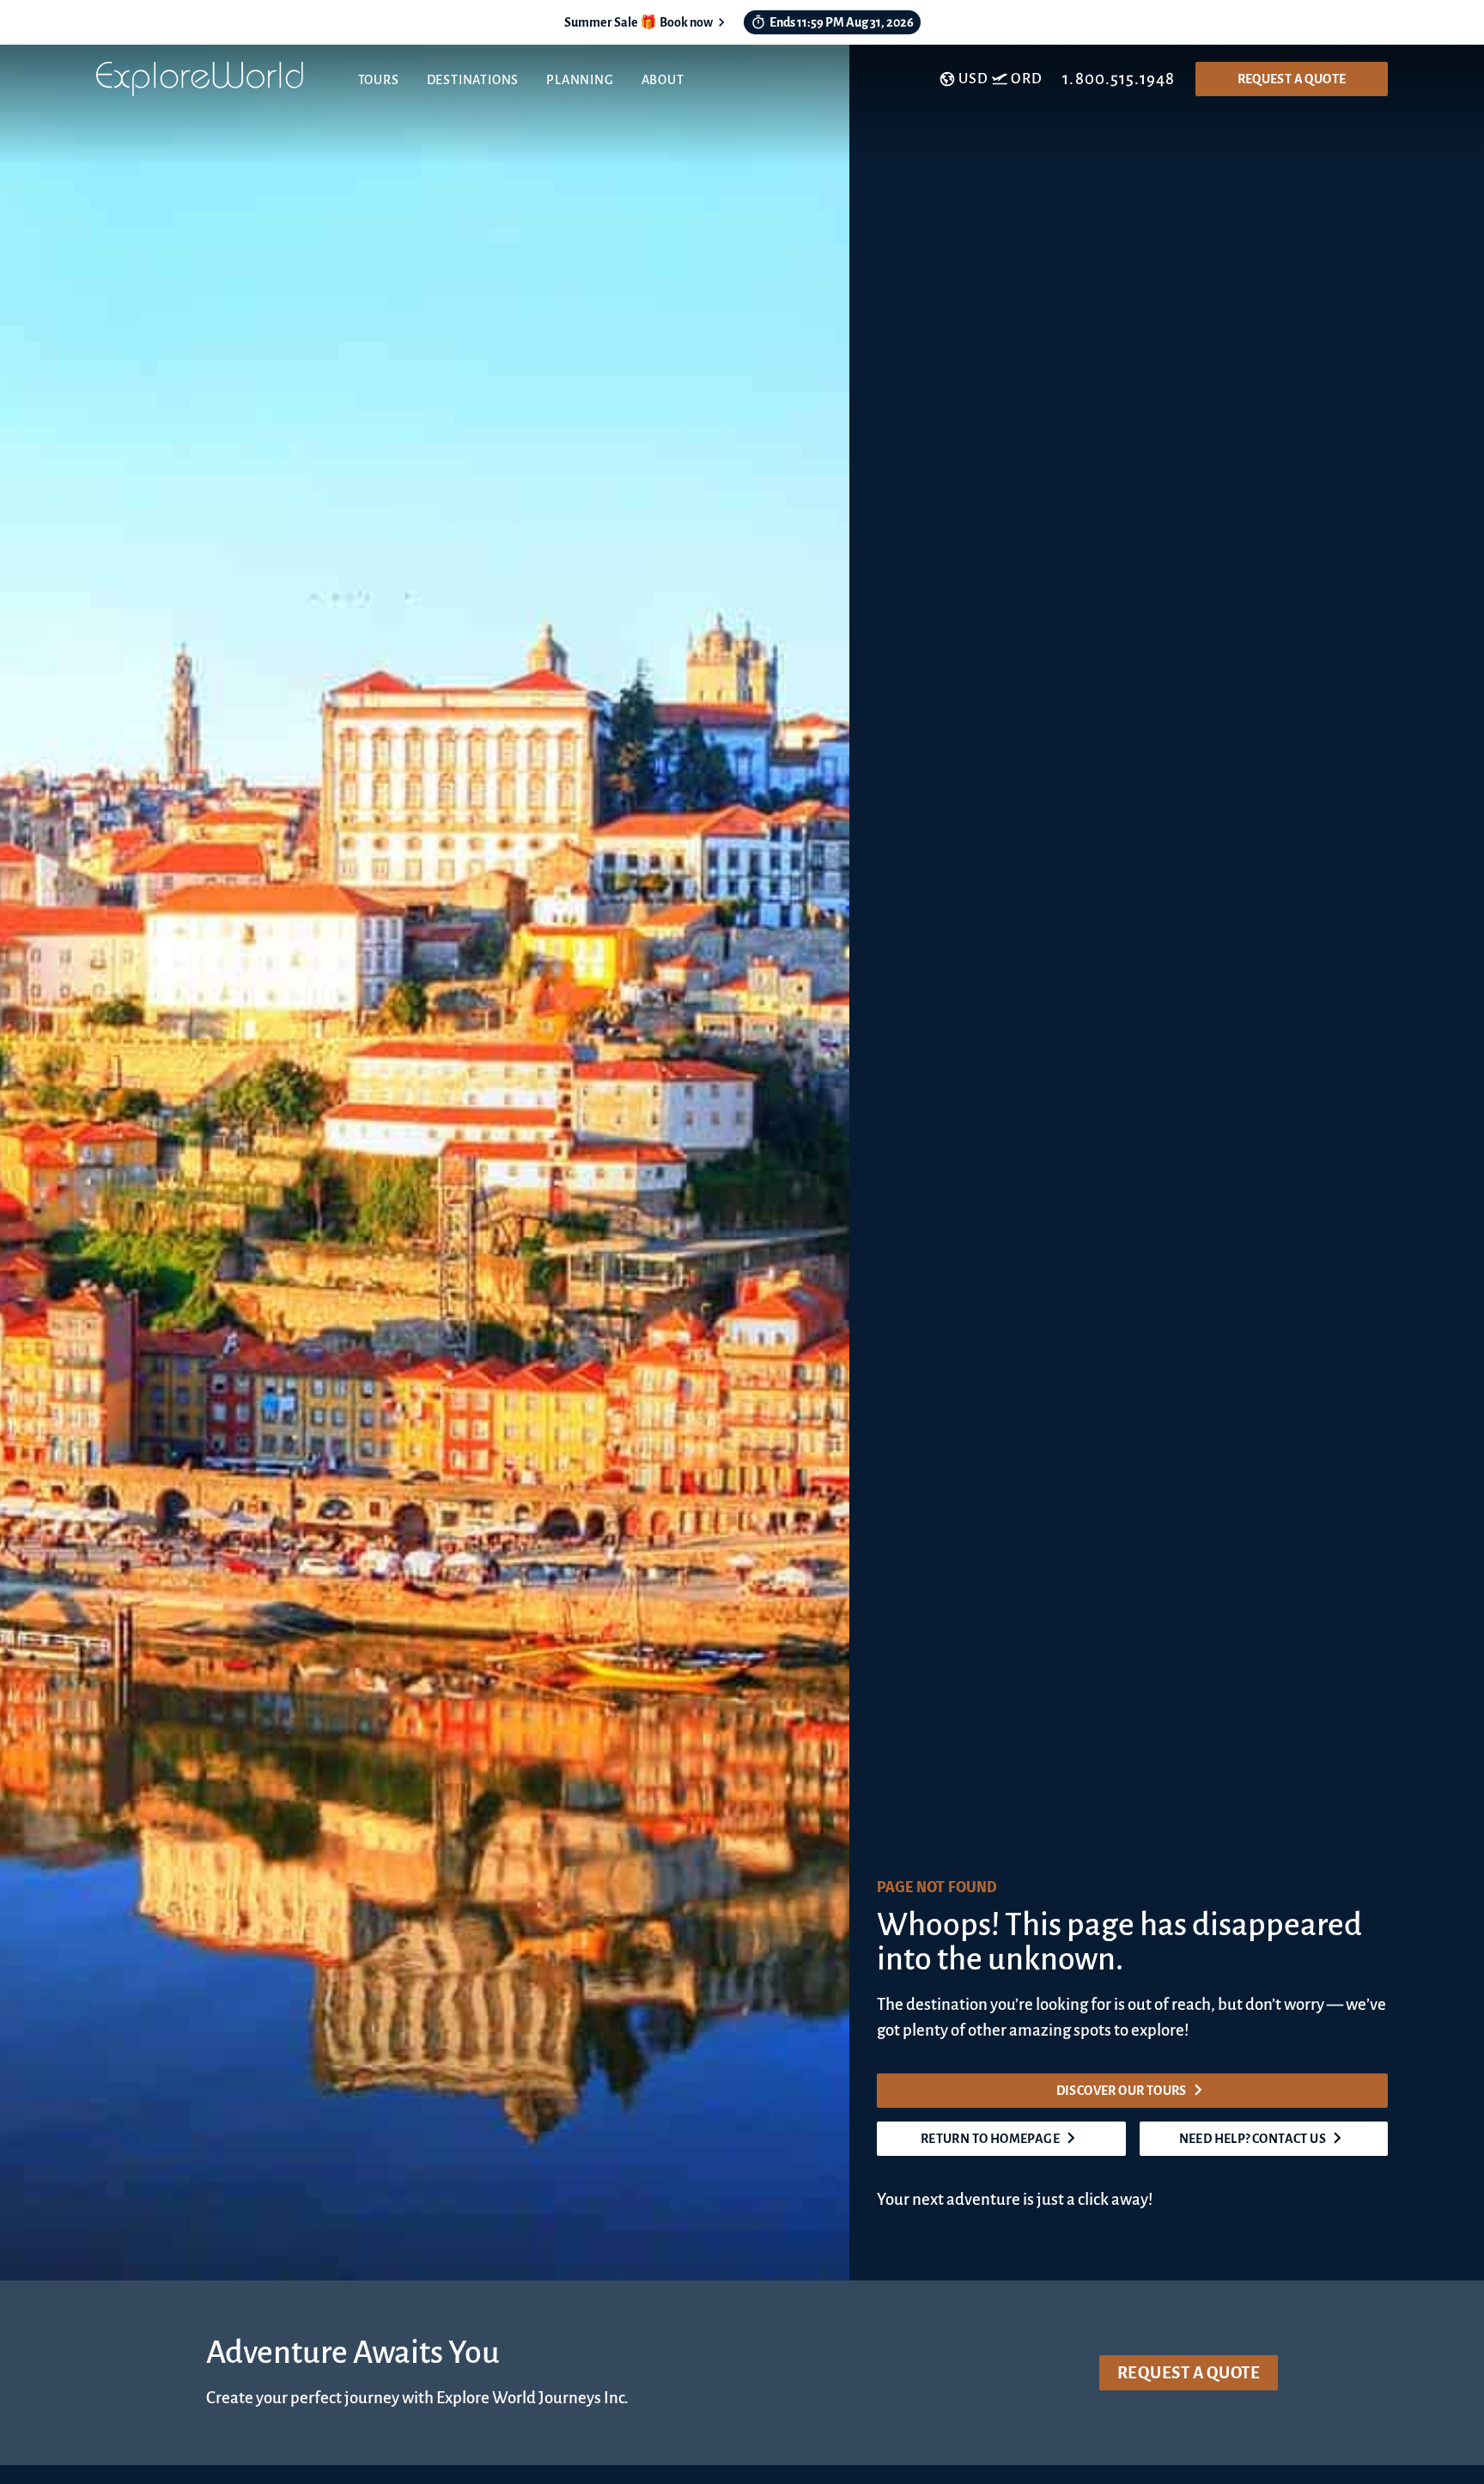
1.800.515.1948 (1119, 79)
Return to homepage (990, 2139)
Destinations (473, 80)
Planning (580, 80)
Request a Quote (1292, 79)
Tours (379, 80)
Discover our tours (1122, 2091)
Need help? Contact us (1253, 2139)
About (663, 80)
